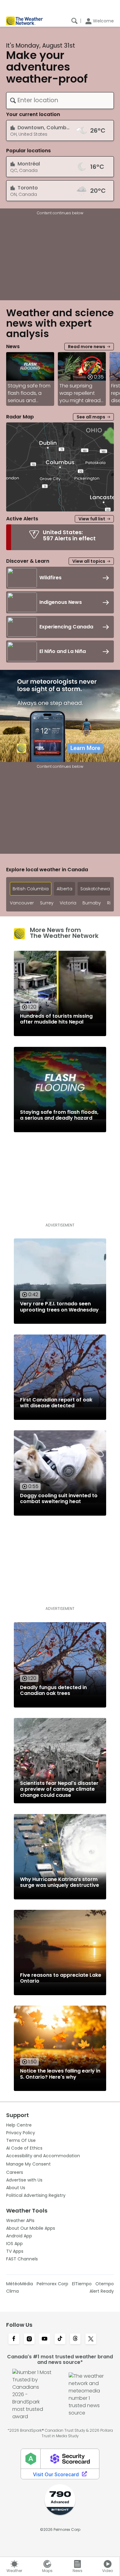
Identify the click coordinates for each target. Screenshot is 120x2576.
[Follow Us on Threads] (75, 2339)
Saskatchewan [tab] (96, 889)
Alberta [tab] (64, 889)
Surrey (47, 903)
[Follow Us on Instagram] (29, 2339)
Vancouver (22, 903)
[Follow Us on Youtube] (45, 2339)
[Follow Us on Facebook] (14, 2339)
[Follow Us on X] (91, 2339)
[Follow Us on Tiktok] (60, 2339)
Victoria (68, 903)
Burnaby (92, 903)
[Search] (74, 21)
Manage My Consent (28, 2164)
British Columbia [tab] (31, 889)
